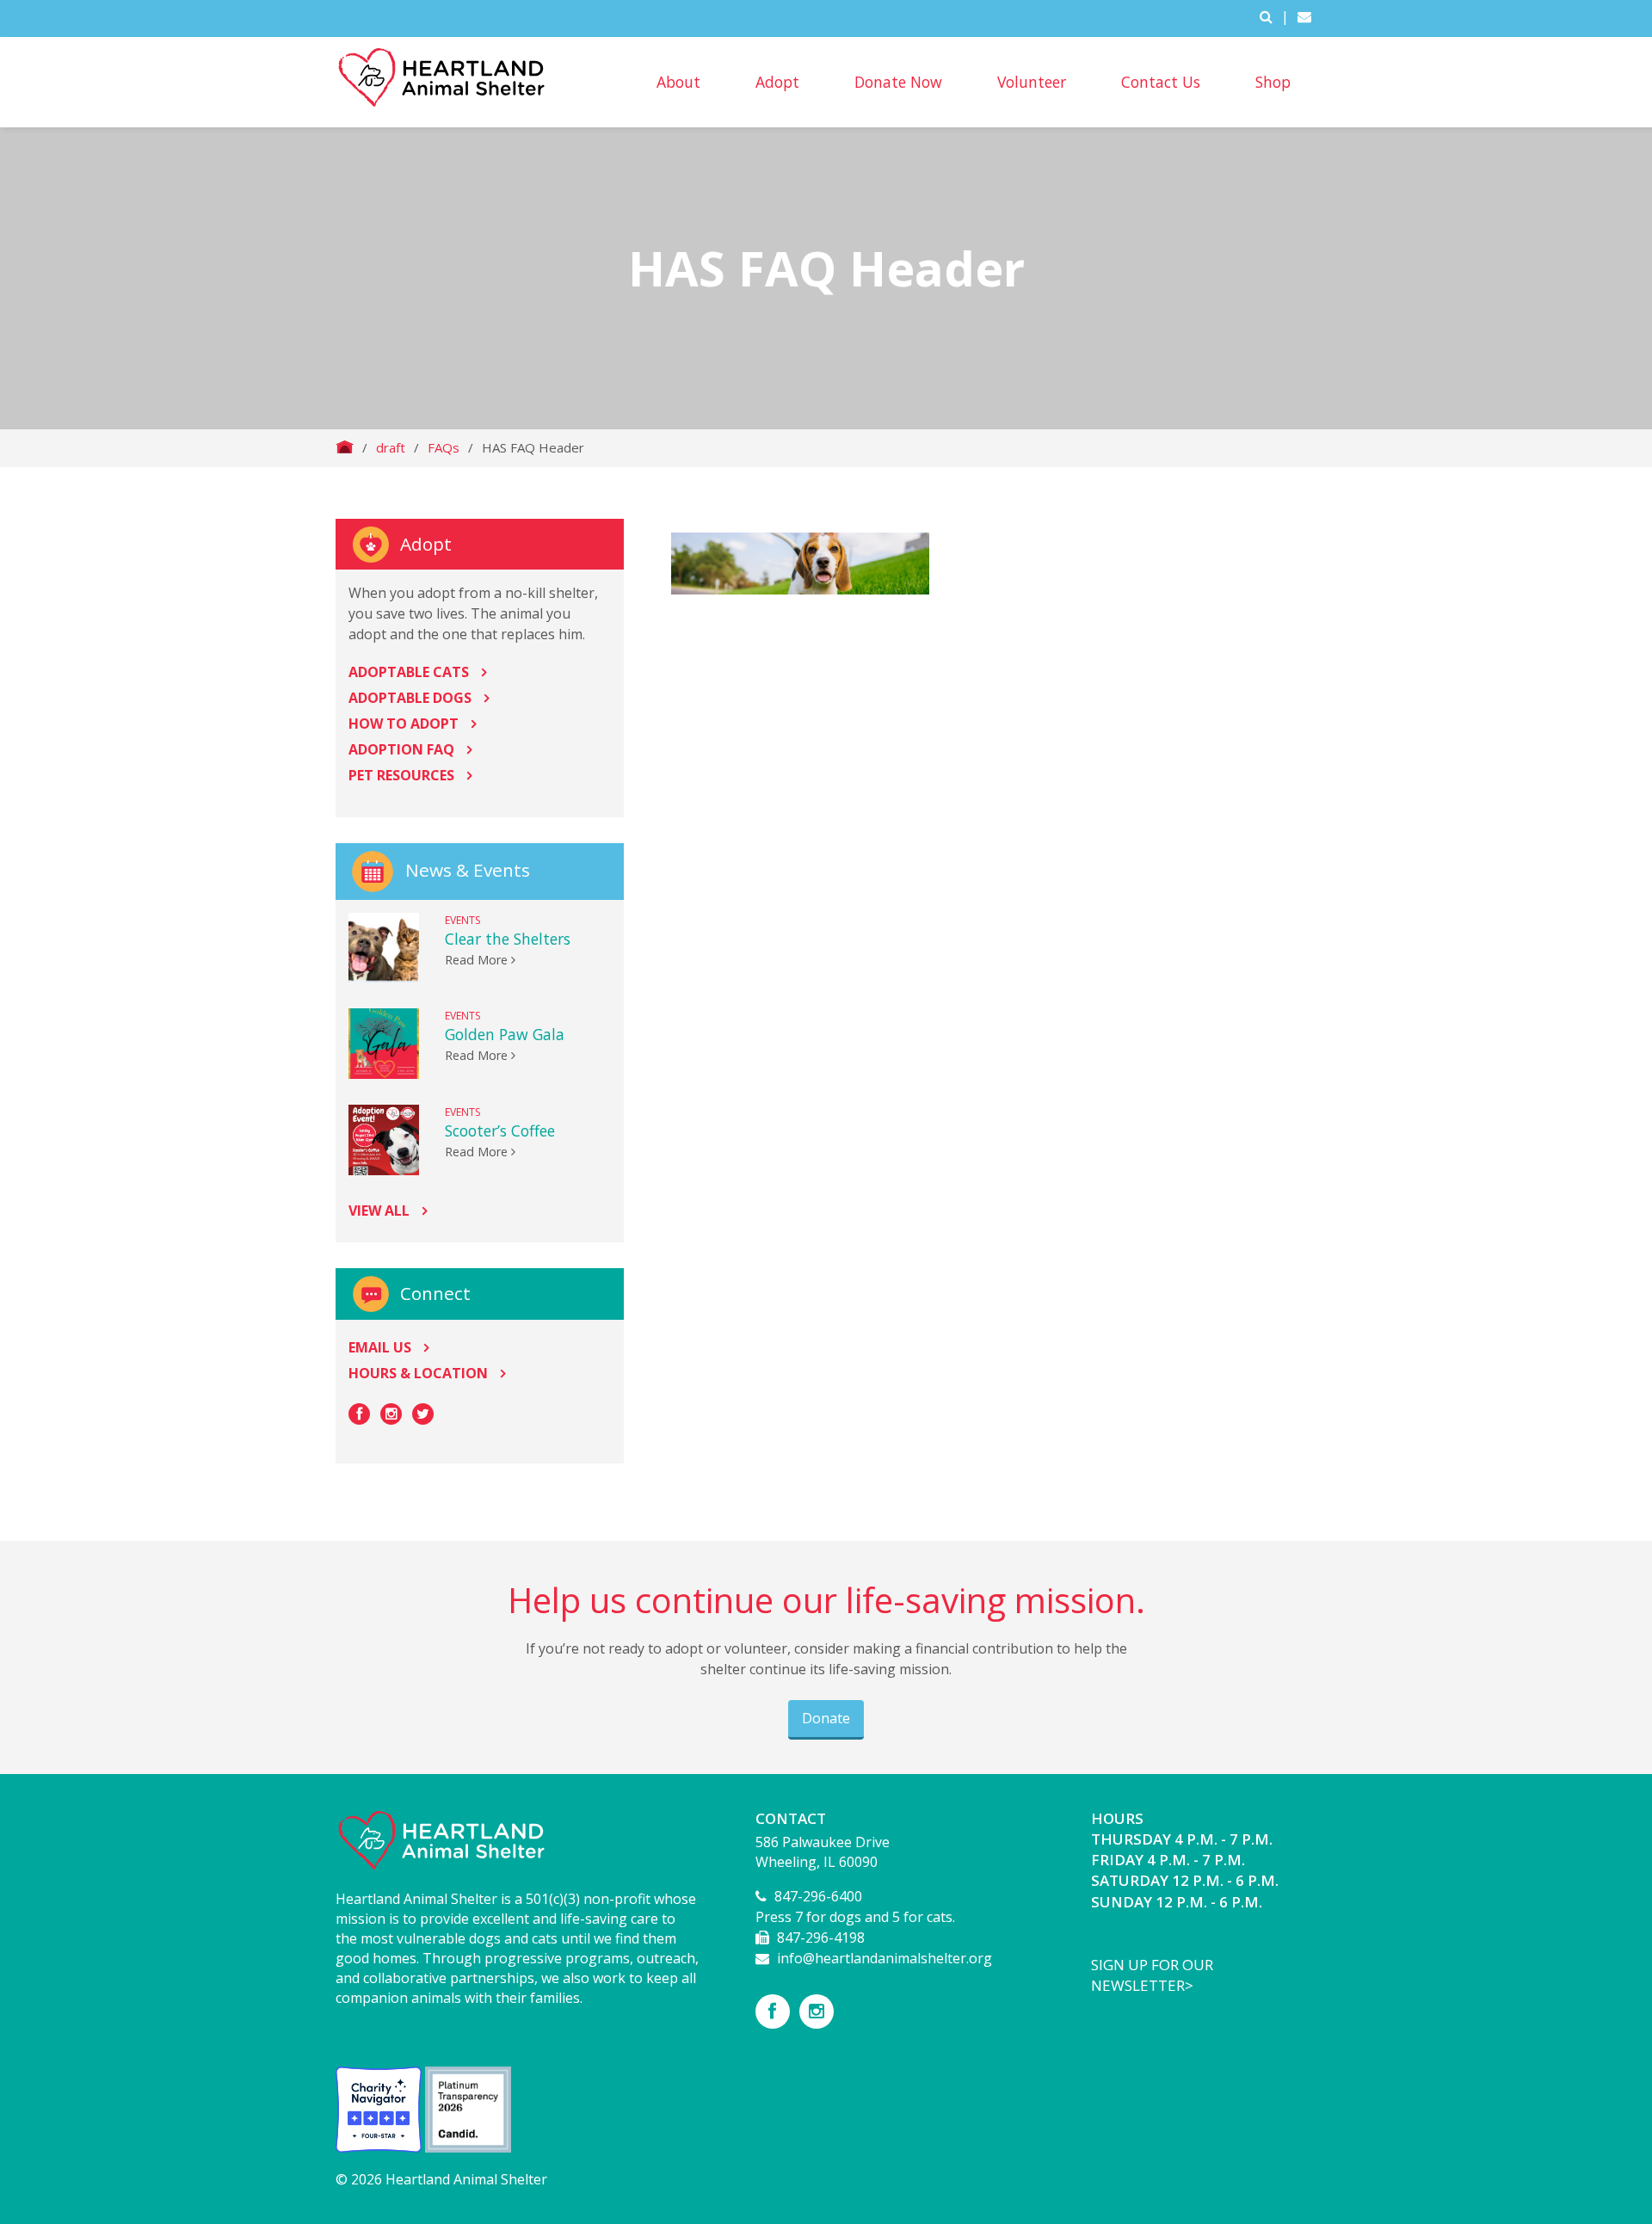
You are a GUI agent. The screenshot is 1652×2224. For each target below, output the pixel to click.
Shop (1273, 82)
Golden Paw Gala (505, 1034)
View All (379, 1211)
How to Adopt (404, 724)
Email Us (380, 1347)
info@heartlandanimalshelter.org (885, 1958)
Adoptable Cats (409, 672)
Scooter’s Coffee (500, 1130)
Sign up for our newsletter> (1152, 1975)
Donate (826, 1718)
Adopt (777, 82)
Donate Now (898, 82)
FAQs (444, 447)
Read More (478, 960)
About (678, 82)
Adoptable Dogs (410, 698)
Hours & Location (418, 1373)
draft (391, 447)
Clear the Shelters (508, 939)
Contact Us (1161, 82)
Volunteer (1032, 82)
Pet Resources (401, 775)
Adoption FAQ (401, 749)
